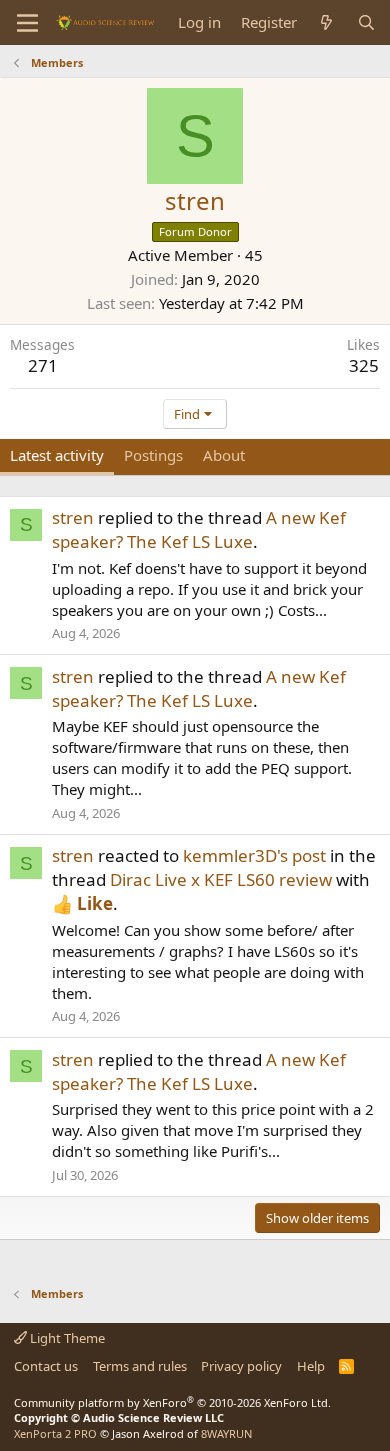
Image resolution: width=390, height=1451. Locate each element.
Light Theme (66, 1338)
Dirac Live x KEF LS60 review (221, 879)
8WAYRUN (226, 1433)
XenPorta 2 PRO (55, 1433)
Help (311, 1366)
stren (73, 517)
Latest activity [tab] (57, 455)
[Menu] (27, 23)
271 (43, 365)
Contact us (46, 1366)
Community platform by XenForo (172, 1402)
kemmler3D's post (254, 855)
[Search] (366, 22)
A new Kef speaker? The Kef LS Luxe (199, 529)
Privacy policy (241, 1366)
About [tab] (224, 455)
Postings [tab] (153, 455)
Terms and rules (140, 1366)
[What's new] (326, 22)
